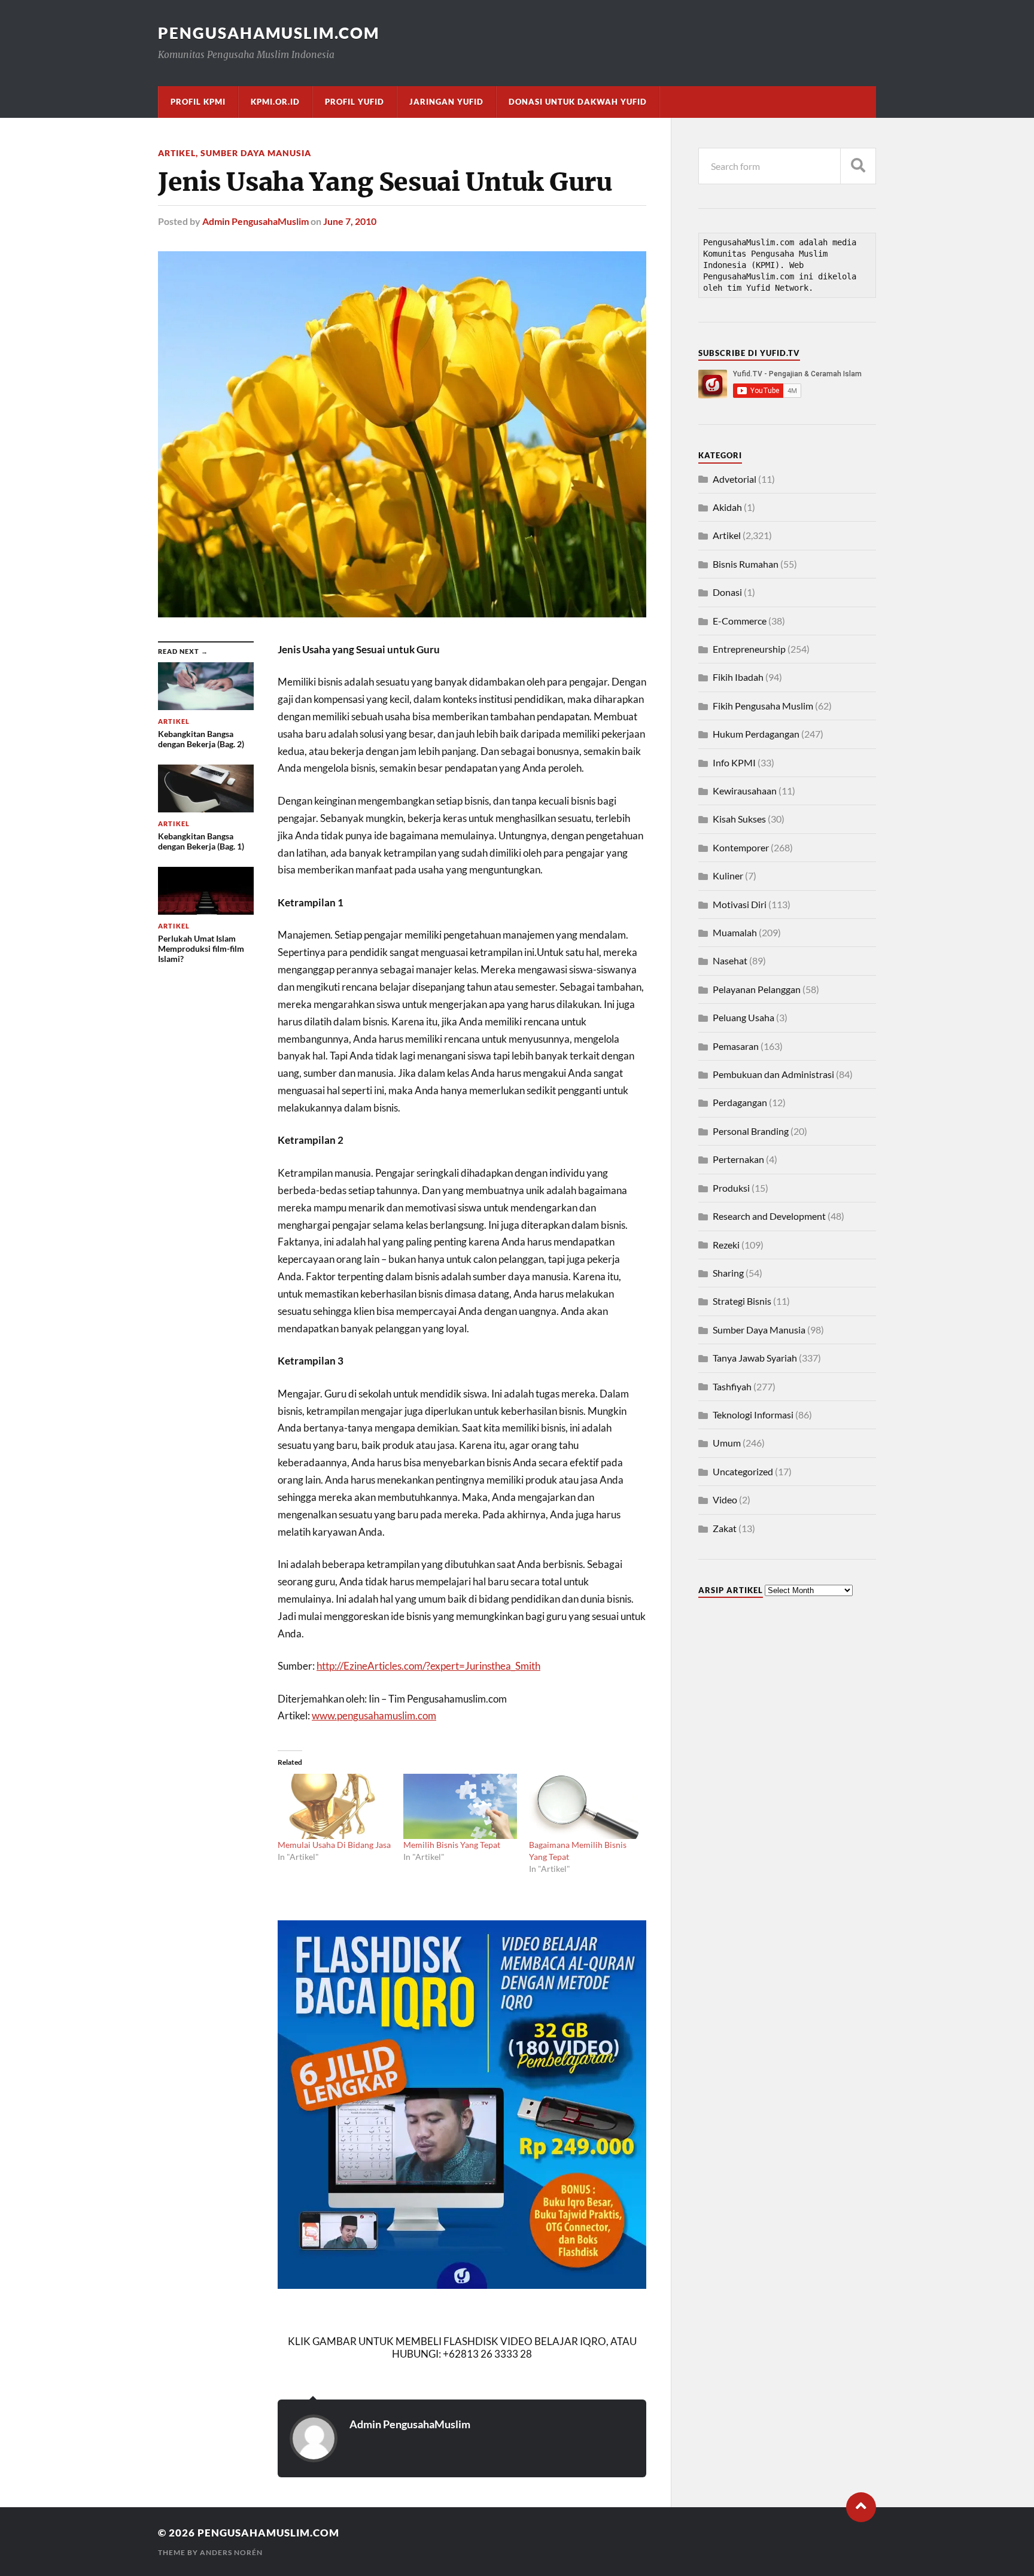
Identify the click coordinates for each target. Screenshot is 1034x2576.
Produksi (731, 1188)
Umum (727, 1443)
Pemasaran (736, 1046)
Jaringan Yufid (446, 102)
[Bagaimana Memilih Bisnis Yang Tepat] (586, 1806)
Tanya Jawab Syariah (755, 1358)
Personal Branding (751, 1131)
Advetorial (735, 479)
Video (725, 1499)
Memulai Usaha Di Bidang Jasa (334, 1845)
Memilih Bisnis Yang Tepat (452, 1845)
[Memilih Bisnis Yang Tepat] (460, 1806)
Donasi (727, 592)
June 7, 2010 (350, 221)
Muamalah (735, 932)
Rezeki (726, 1245)
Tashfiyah (732, 1386)
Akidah (727, 507)
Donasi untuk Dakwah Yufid (578, 102)
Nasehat (730, 960)
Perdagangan (740, 1102)
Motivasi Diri (740, 904)
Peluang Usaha (743, 1017)
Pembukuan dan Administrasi (773, 1074)
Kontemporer (741, 847)
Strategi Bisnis (742, 1301)
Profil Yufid (355, 102)
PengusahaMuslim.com (269, 33)
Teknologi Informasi (753, 1415)
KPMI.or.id (275, 102)
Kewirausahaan (745, 791)
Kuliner (728, 876)
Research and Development (769, 1216)
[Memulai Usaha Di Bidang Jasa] (334, 1806)
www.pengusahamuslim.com (374, 1715)
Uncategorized (743, 1471)
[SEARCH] (858, 166)
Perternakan (738, 1159)
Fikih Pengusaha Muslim (763, 706)
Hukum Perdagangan (756, 734)
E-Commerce (740, 621)
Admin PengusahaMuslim (256, 221)
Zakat (725, 1528)
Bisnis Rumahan (746, 564)
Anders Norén (231, 2552)
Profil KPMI (198, 102)
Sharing (728, 1273)
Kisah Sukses (739, 819)
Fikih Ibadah (738, 677)
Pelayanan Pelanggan (757, 989)
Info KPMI (734, 762)
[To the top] (861, 2507)
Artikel (177, 153)
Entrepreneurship (749, 649)
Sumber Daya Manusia (256, 153)
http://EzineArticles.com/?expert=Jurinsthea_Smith (428, 1666)
